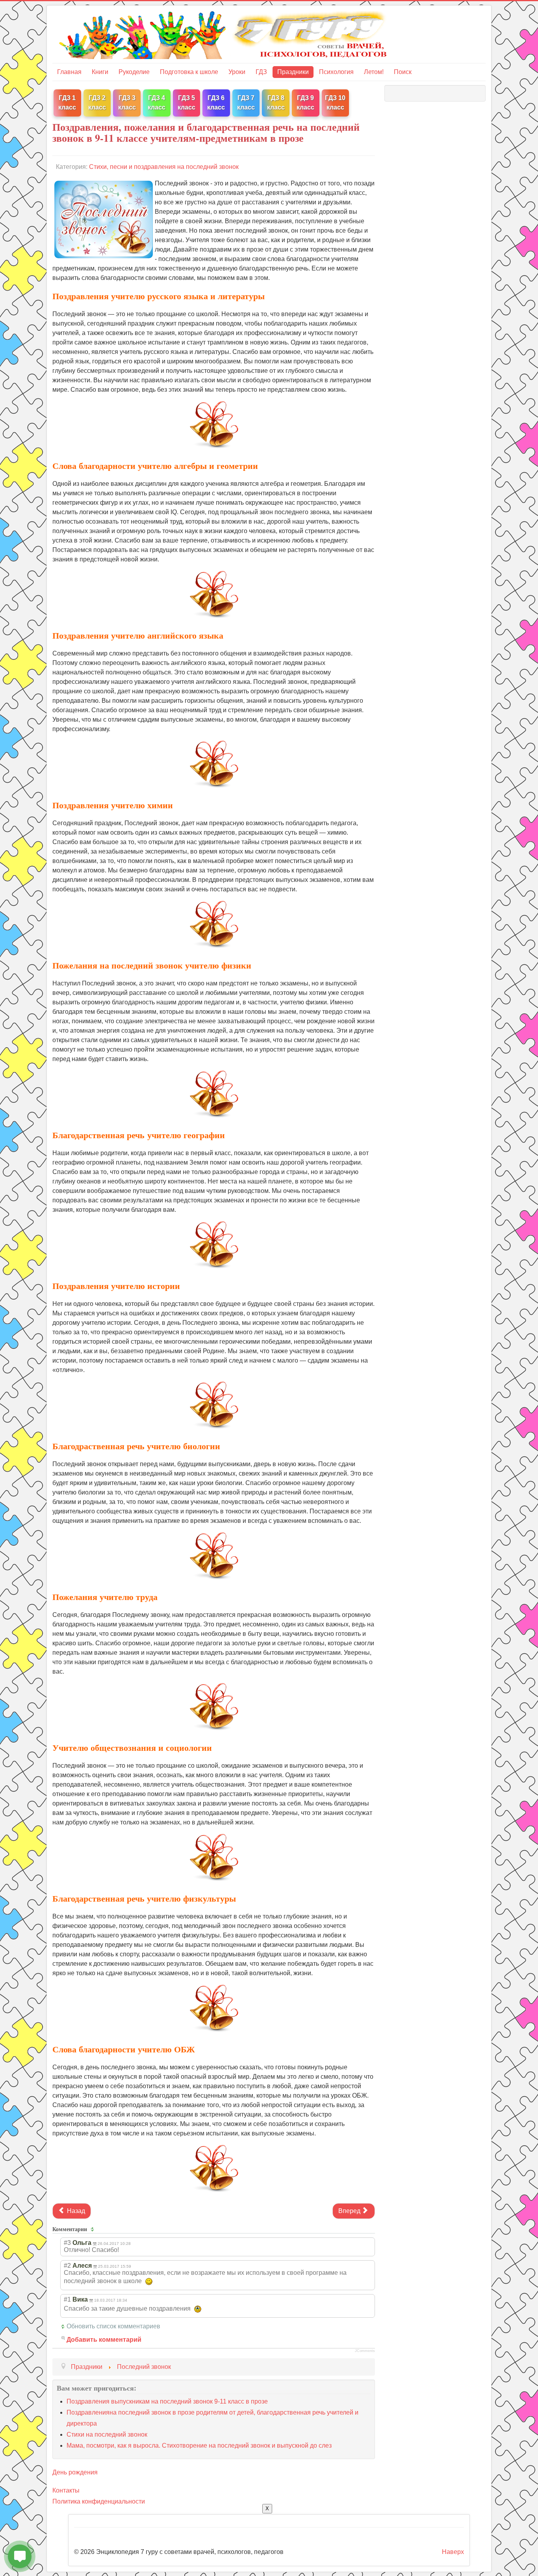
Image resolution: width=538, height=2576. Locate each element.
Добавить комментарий (104, 2340)
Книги (100, 72)
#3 (67, 2243)
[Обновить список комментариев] (94, 2229)
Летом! (374, 72)
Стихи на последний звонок (107, 2434)
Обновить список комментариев (113, 2326)
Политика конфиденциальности (99, 2501)
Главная (69, 72)
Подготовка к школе (189, 72)
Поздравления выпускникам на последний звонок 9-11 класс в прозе (167, 2401)
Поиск (403, 72)
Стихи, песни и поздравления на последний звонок (164, 167)
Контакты (66, 2490)
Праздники (293, 72)
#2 (67, 2266)
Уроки (237, 72)
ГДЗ (261, 72)
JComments (365, 2351)
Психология (336, 72)
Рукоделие (134, 72)
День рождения (75, 2472)
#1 (67, 2299)
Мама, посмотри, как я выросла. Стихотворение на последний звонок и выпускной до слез (199, 2445)
